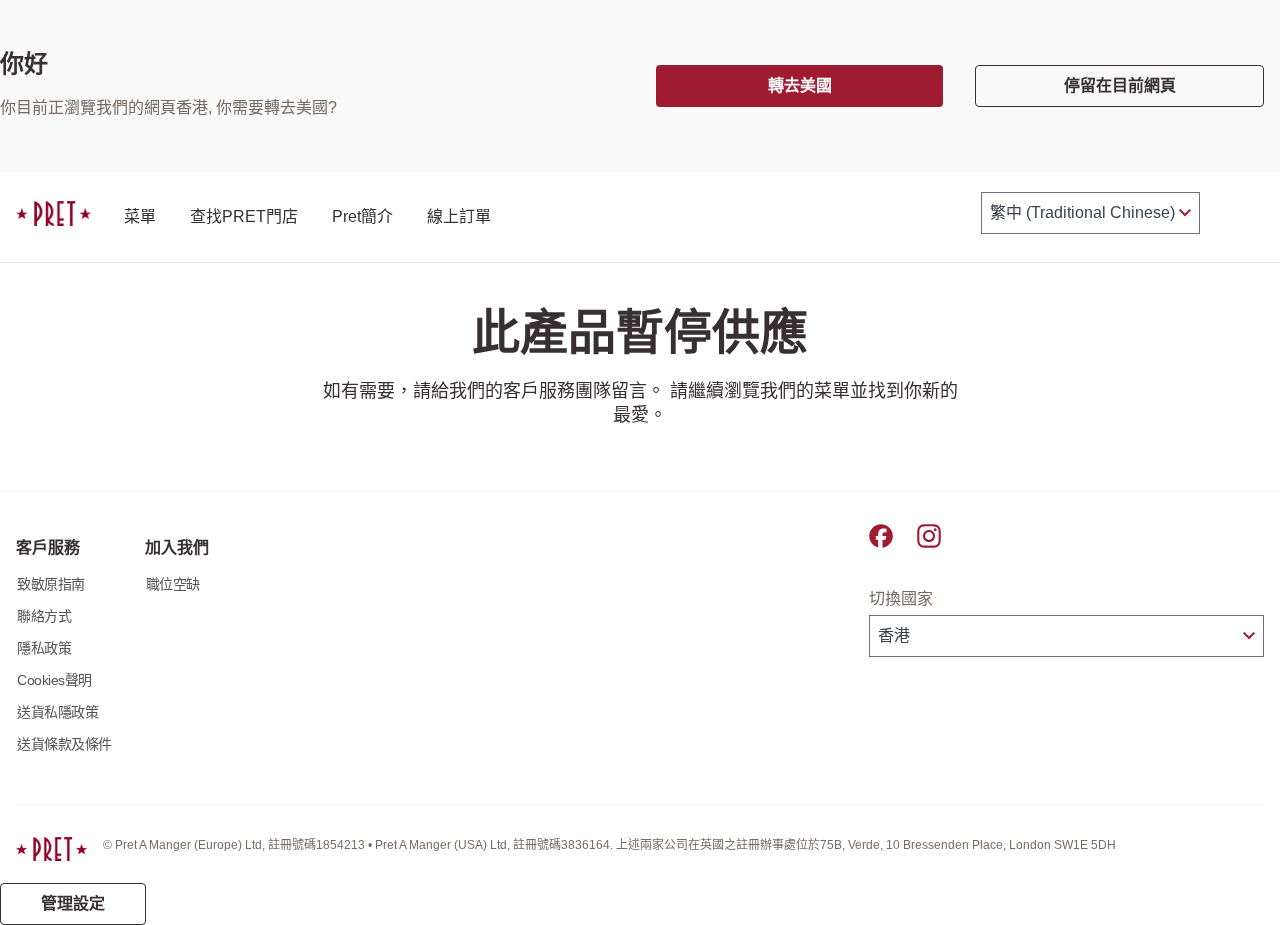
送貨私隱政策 (57, 712)
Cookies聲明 (54, 680)
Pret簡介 (362, 216)
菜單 (140, 216)
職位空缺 (173, 584)
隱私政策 (44, 648)
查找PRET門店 (244, 216)
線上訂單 (459, 216)
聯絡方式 (44, 616)
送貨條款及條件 (64, 744)
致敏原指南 (51, 584)
